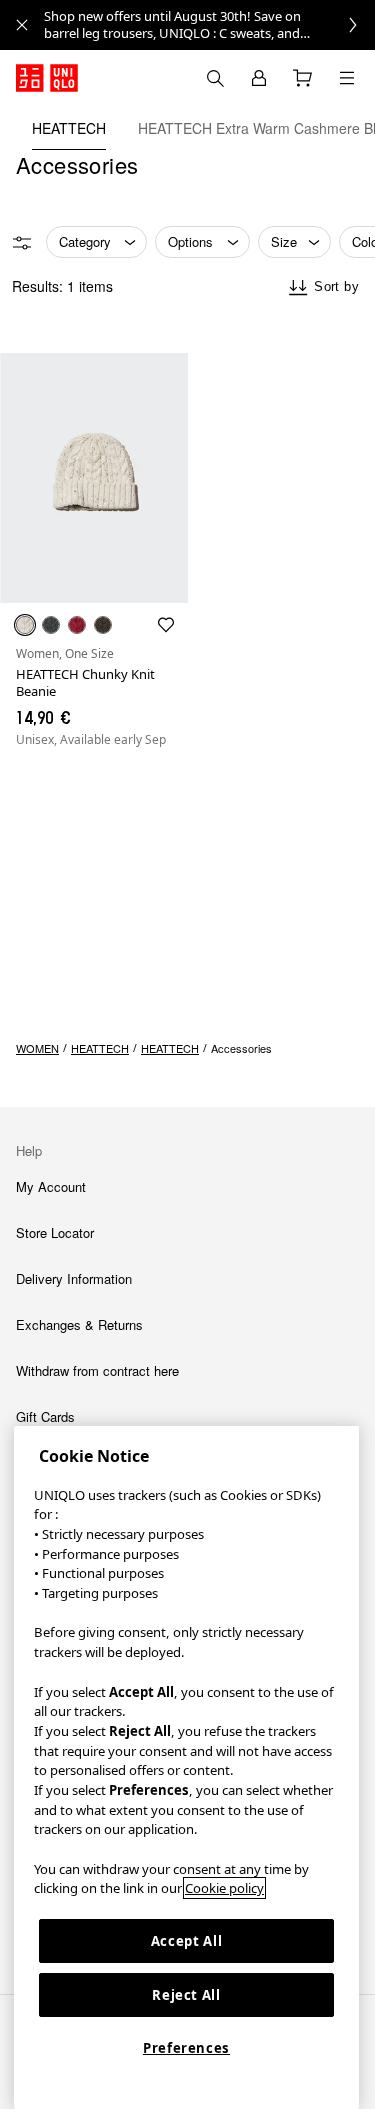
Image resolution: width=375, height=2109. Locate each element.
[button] (94, 478)
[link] (209, 25)
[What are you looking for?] (215, 78)
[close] (22, 25)
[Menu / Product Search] (347, 78)
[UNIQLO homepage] (47, 78)
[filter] (22, 243)
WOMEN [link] (37, 1048)
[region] (186, 1767)
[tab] (69, 128)
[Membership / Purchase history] (259, 78)
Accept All (187, 1941)
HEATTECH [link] (100, 1048)
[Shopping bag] (303, 78)
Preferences (186, 2048)
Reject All (186, 1995)
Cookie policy (224, 1888)
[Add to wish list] (166, 625)
